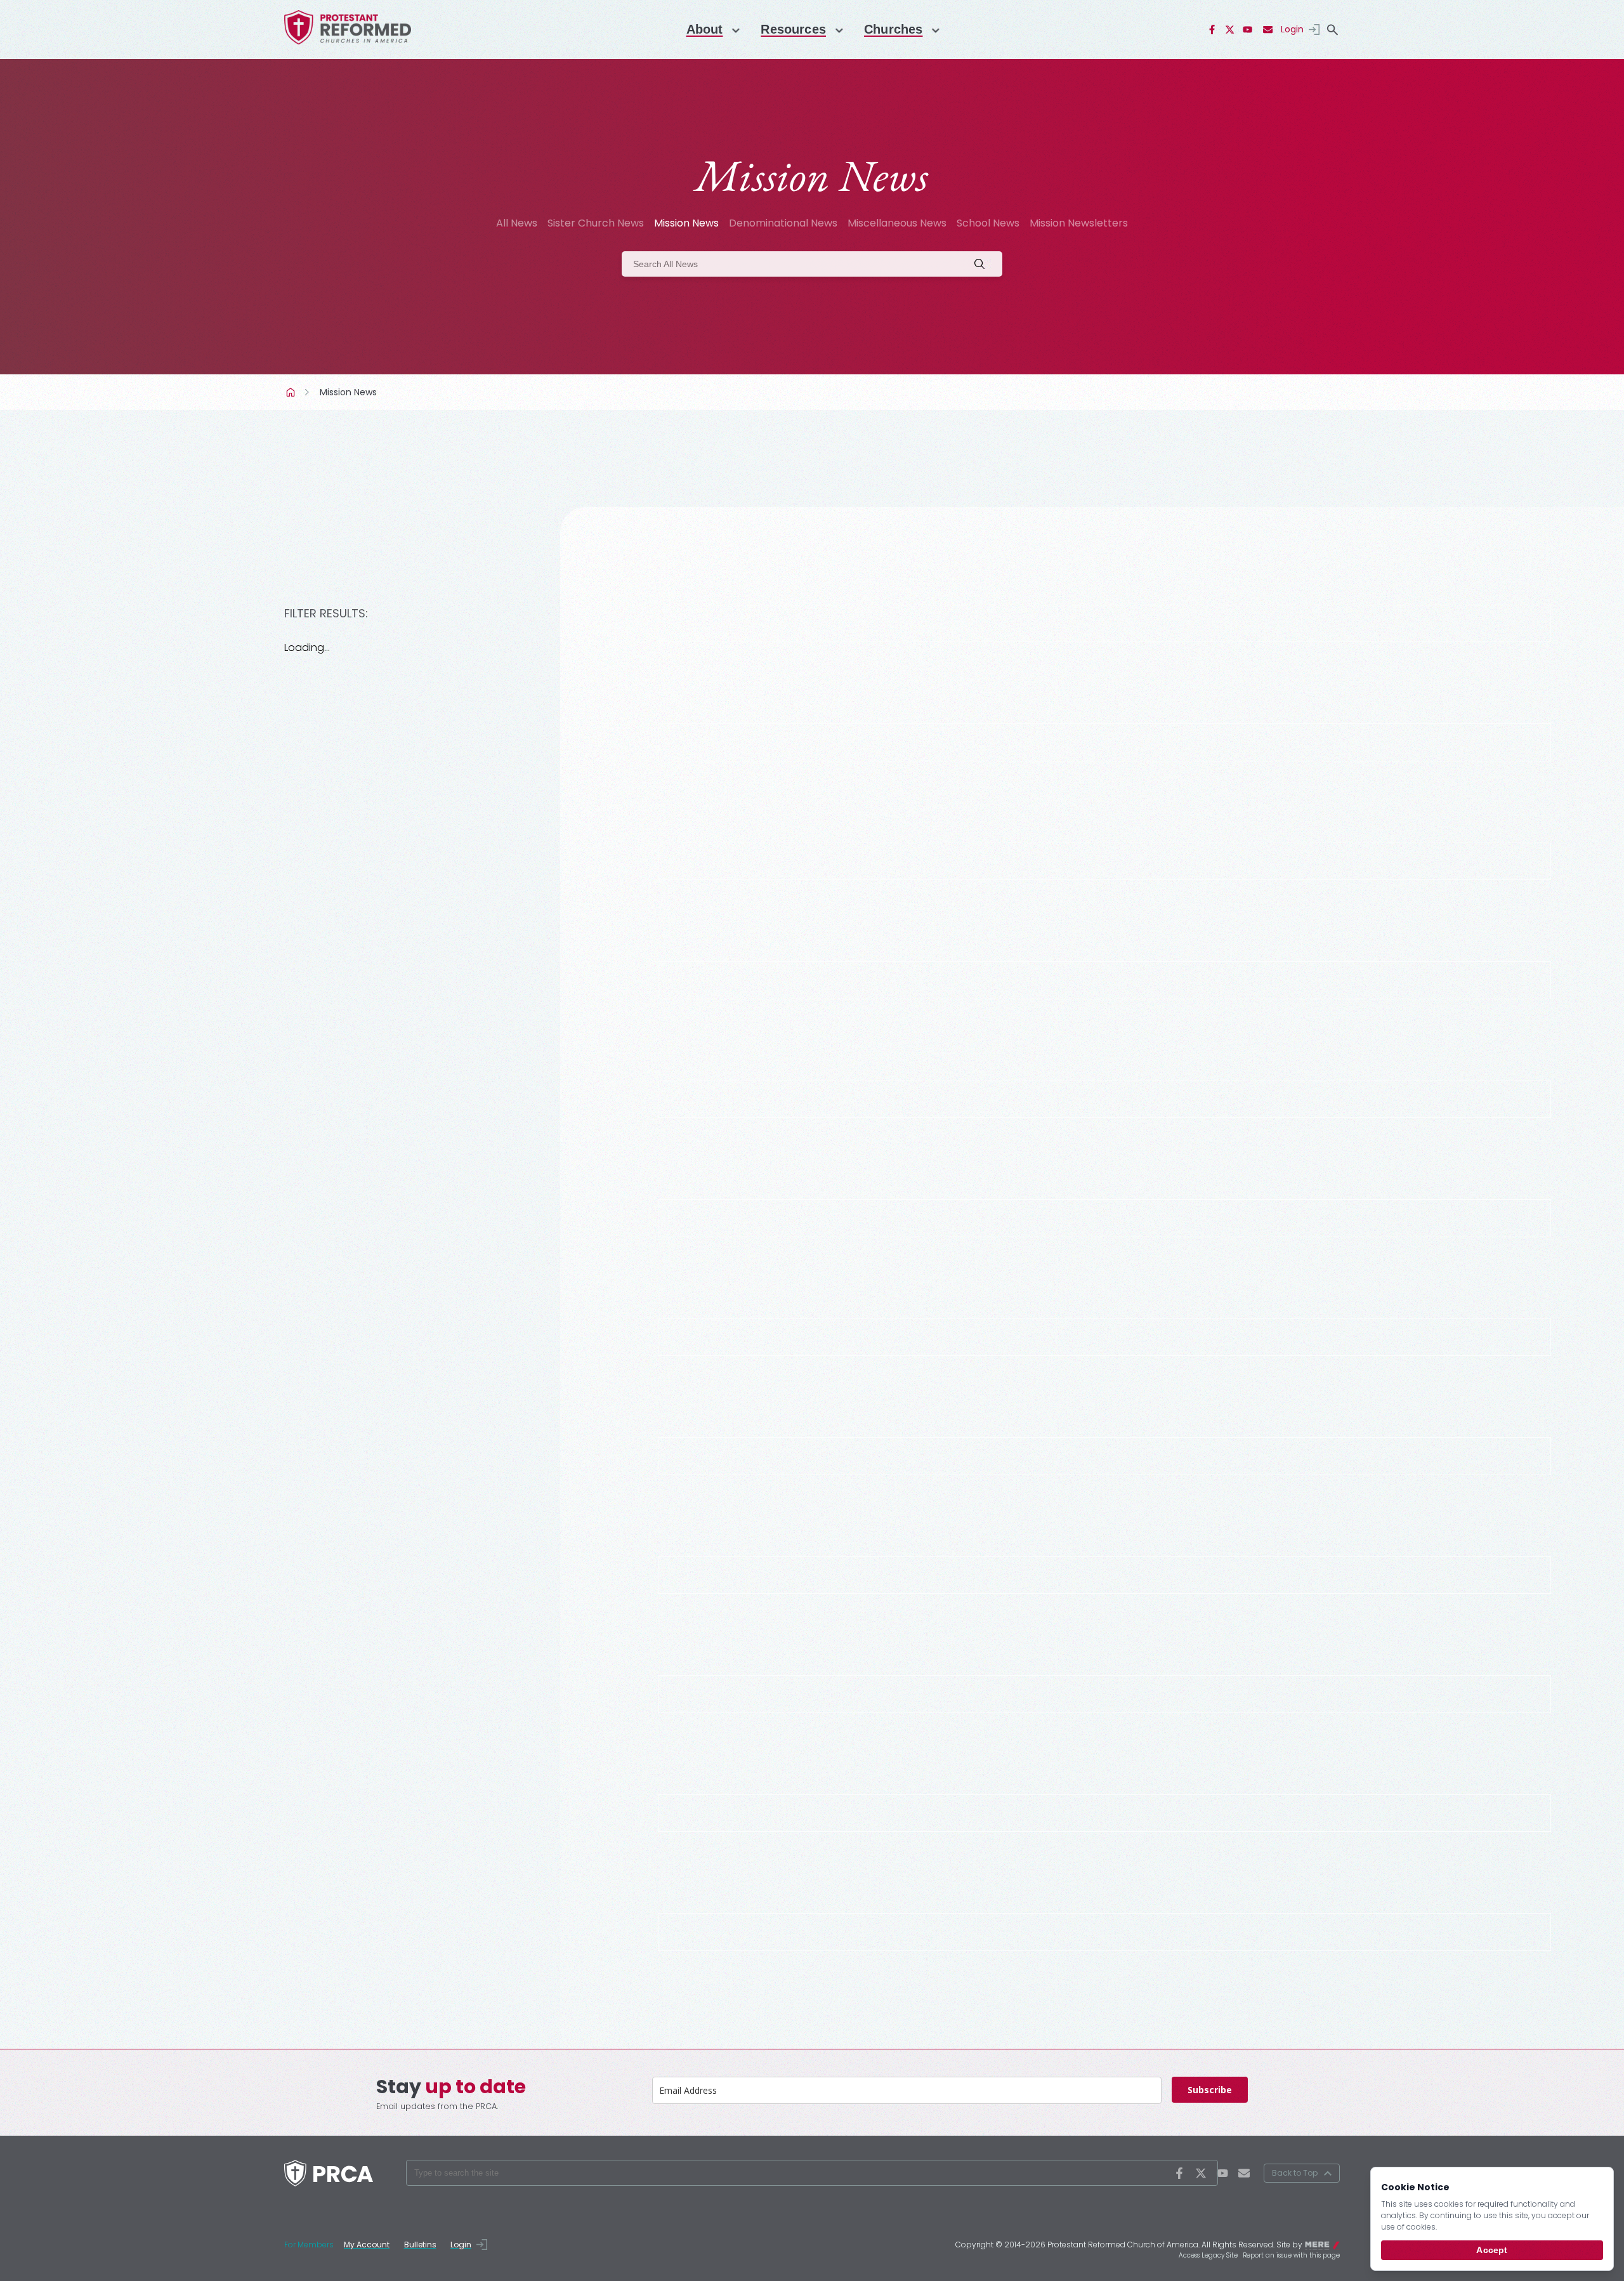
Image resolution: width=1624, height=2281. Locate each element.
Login (1292, 29)
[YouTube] (1248, 30)
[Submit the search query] (983, 264)
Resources (793, 29)
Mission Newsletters (1079, 223)
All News (517, 223)
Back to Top (1295, 2173)
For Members (309, 2245)
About (705, 29)
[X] (1230, 30)
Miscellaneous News (897, 223)
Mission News (686, 223)
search (1332, 30)
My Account (367, 2245)
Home (292, 392)
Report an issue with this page (1291, 2255)
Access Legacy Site (1208, 2255)
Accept (1492, 2250)
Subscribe (1210, 2090)
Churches (893, 29)
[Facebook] (1212, 30)
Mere (1332, 2244)
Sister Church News (596, 223)
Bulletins (420, 2245)
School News (988, 223)
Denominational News (783, 223)
